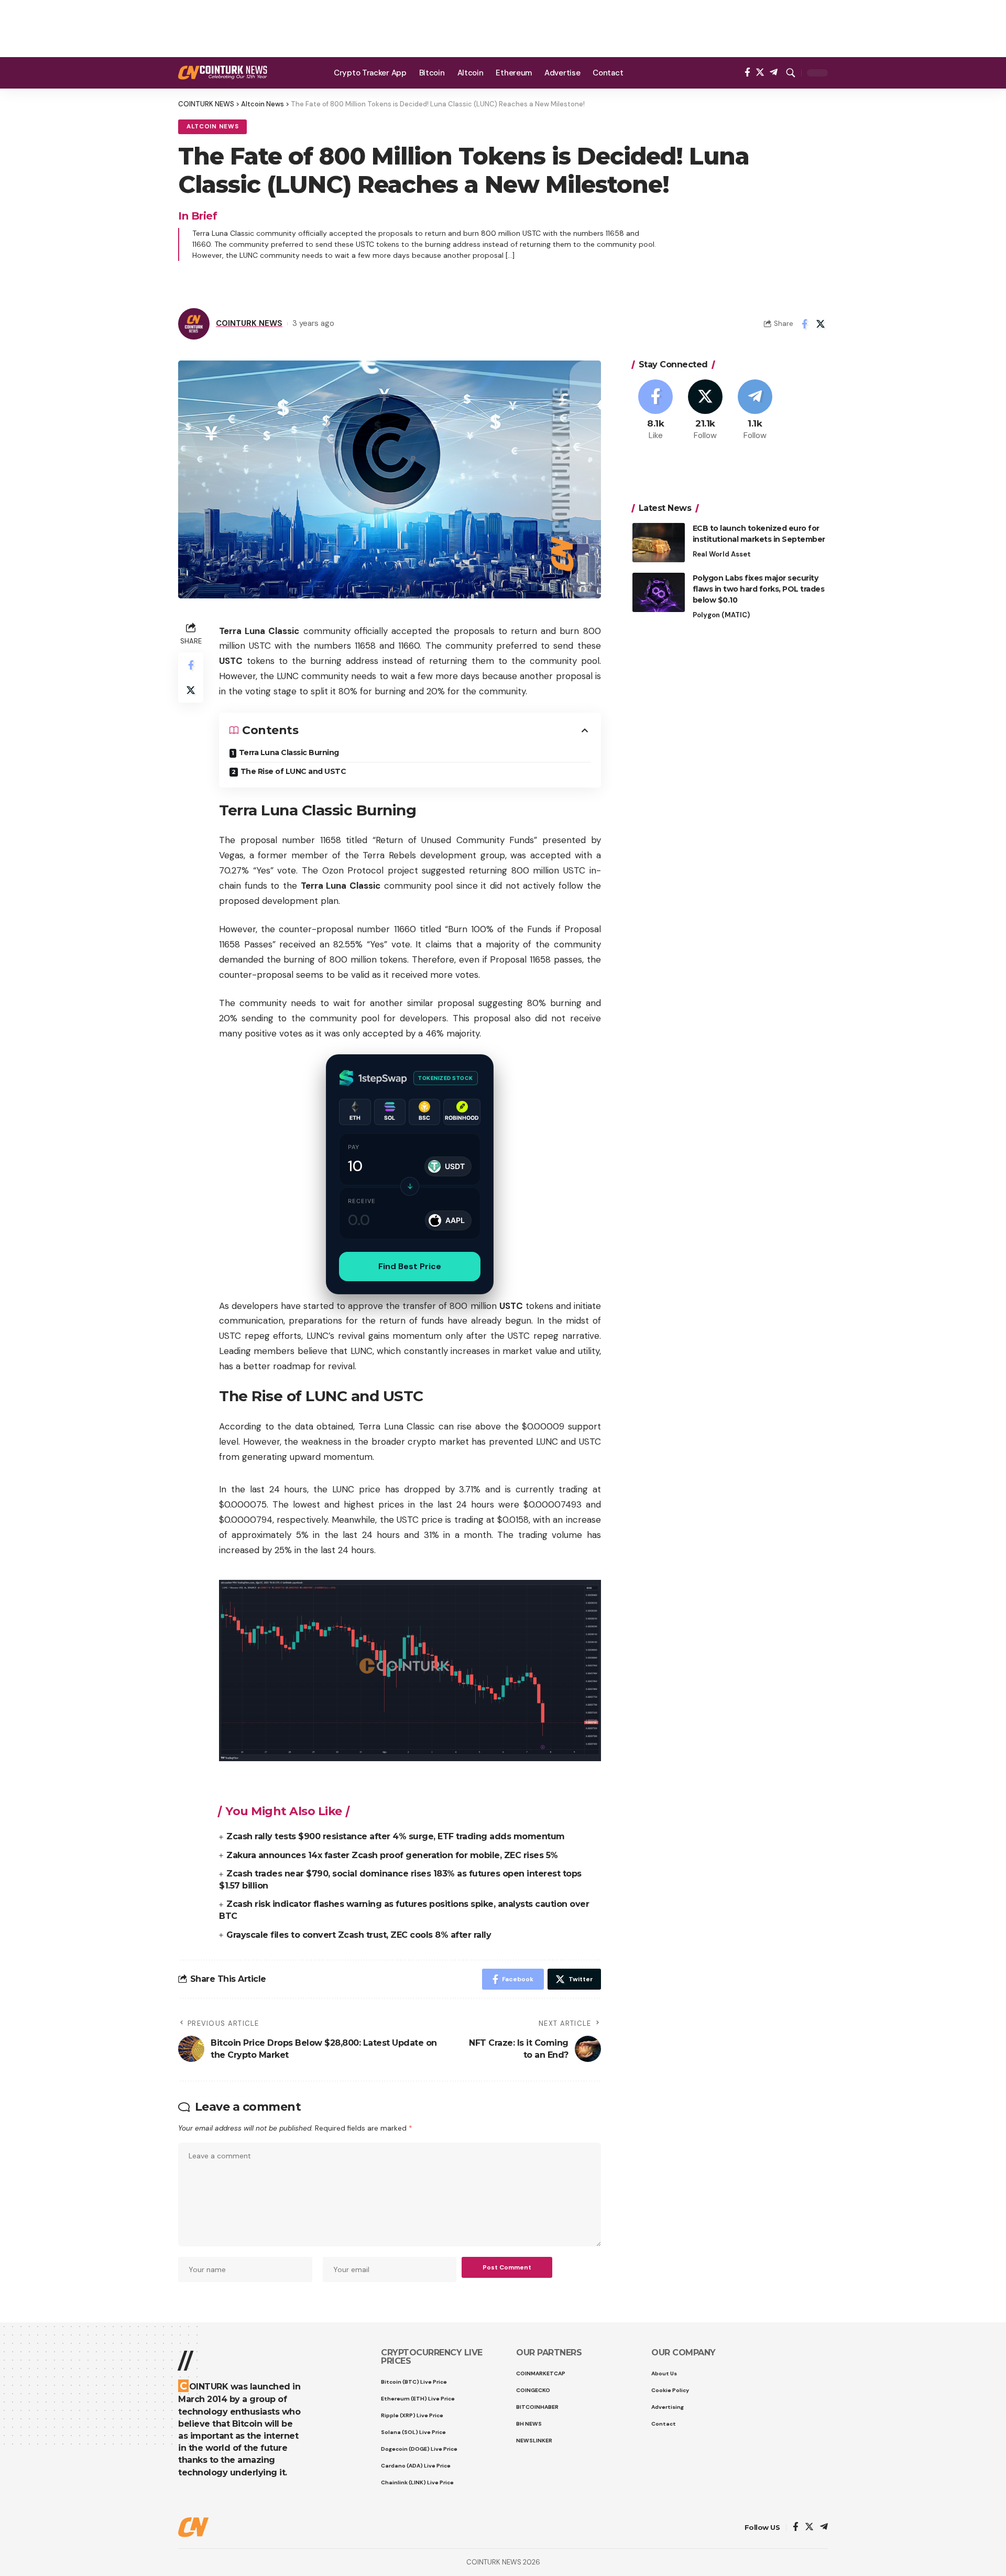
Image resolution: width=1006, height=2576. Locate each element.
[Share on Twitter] (821, 324)
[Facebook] (747, 73)
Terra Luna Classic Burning (289, 752)
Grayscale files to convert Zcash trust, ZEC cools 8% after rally (359, 1935)
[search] (791, 73)
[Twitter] (760, 73)
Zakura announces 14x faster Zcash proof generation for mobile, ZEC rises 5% (392, 1855)
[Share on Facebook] (804, 324)
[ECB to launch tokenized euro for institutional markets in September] (659, 543)
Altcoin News (212, 127)
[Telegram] (774, 73)
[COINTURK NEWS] (223, 73)
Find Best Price (410, 1266)
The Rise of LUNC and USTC (293, 771)
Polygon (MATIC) (721, 615)
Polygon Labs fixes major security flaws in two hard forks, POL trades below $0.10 (759, 589)
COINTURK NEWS (249, 323)
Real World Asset (722, 554)
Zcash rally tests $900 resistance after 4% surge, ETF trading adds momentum (396, 1836)
